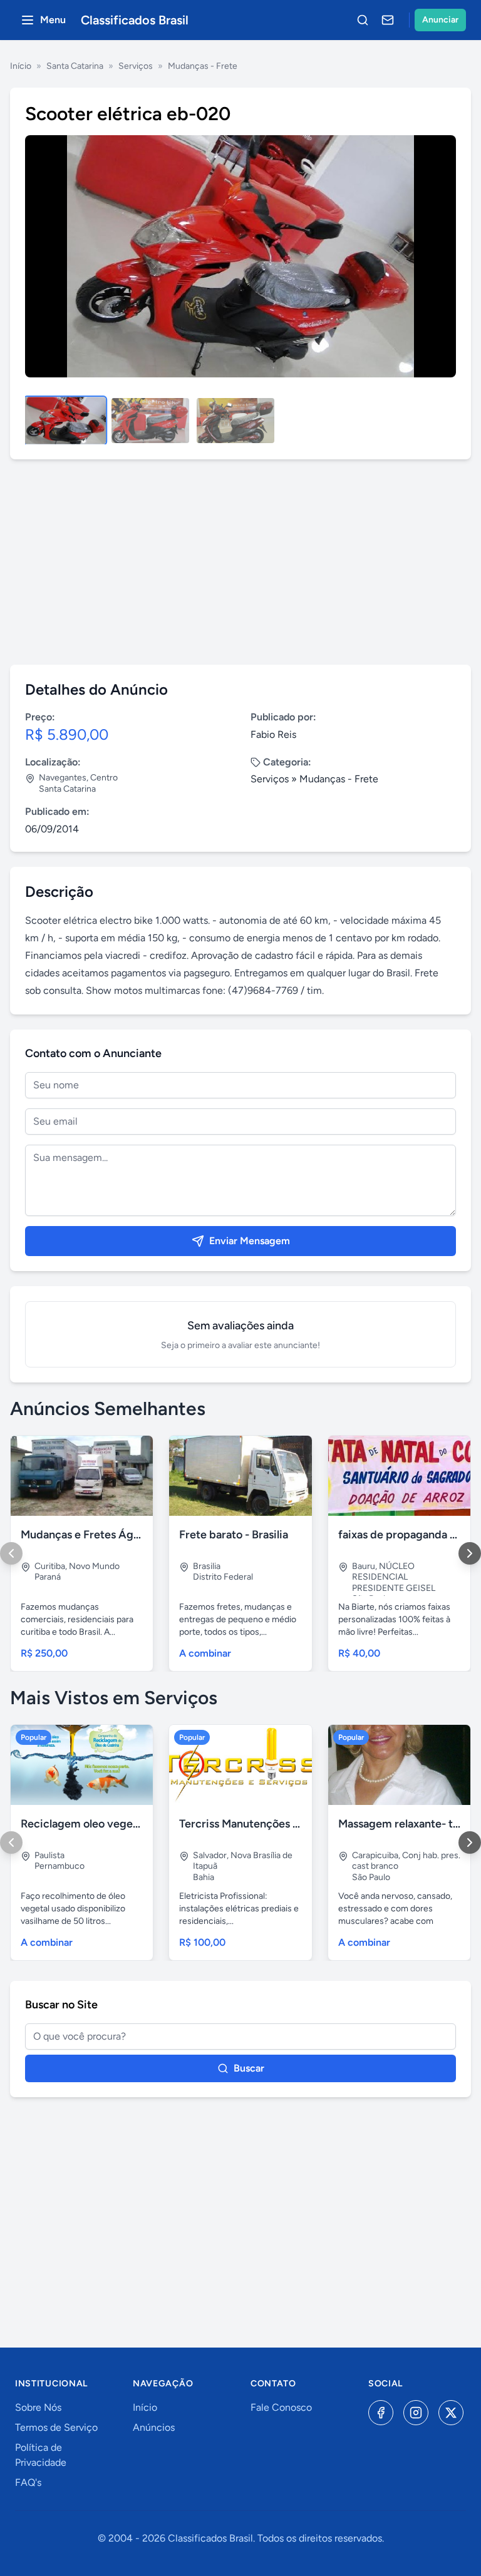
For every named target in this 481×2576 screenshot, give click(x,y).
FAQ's (28, 2482)
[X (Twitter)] (451, 2413)
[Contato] (388, 20)
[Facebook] (381, 2413)
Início (21, 66)
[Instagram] (416, 2413)
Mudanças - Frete (203, 66)
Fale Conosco (281, 2407)
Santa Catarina (75, 66)
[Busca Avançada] (363, 20)
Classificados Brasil (135, 20)
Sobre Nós (38, 2407)
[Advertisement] (240, 562)
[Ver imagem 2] (150, 421)
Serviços (136, 66)
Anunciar (440, 20)
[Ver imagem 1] (65, 421)
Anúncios (154, 2427)
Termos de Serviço (56, 2427)
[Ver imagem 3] (235, 421)
